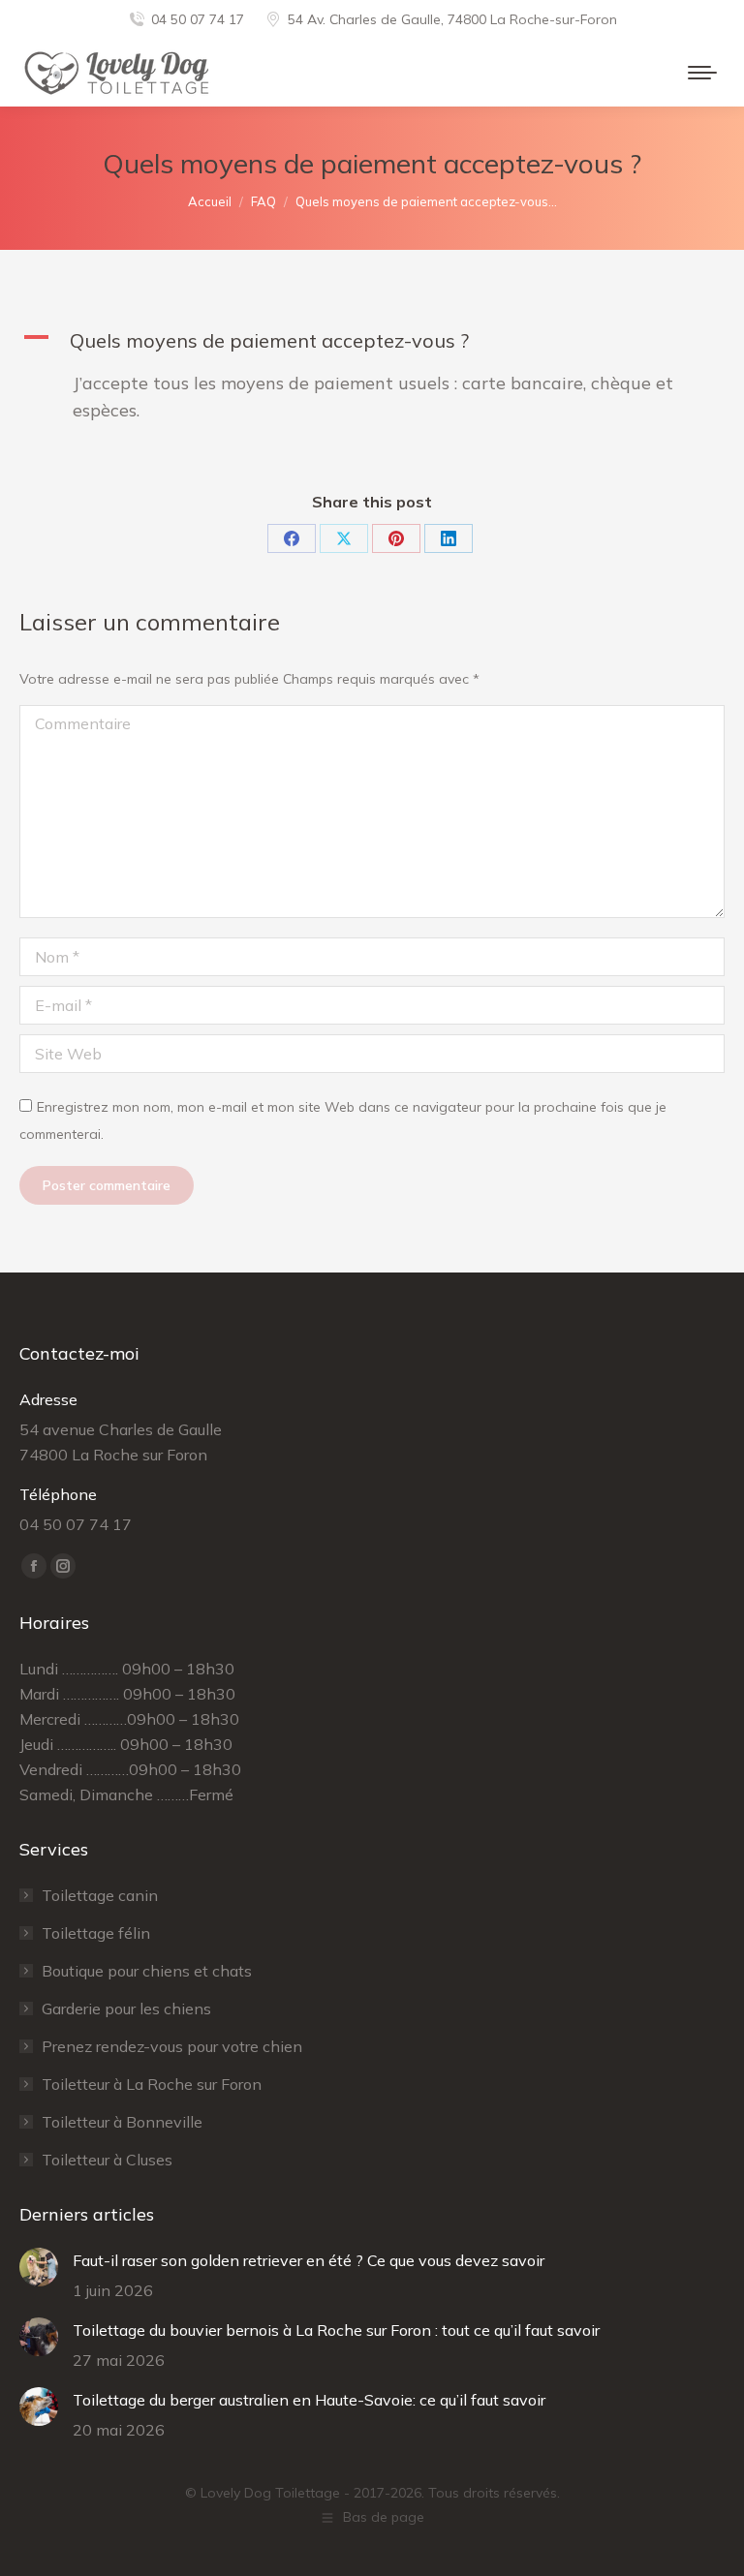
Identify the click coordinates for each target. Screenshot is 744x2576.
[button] (372, 341)
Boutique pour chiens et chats (147, 1971)
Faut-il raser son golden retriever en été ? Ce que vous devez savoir (309, 2260)
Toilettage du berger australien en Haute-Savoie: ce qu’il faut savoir (309, 2400)
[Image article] (39, 2267)
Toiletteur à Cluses (107, 2160)
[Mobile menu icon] (702, 73)
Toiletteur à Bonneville (122, 2122)
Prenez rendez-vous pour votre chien (172, 2046)
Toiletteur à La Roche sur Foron (152, 2084)
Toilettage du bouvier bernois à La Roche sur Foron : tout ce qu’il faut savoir (336, 2330)
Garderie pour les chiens (126, 2009)
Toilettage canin (100, 1895)
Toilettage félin (96, 1933)
